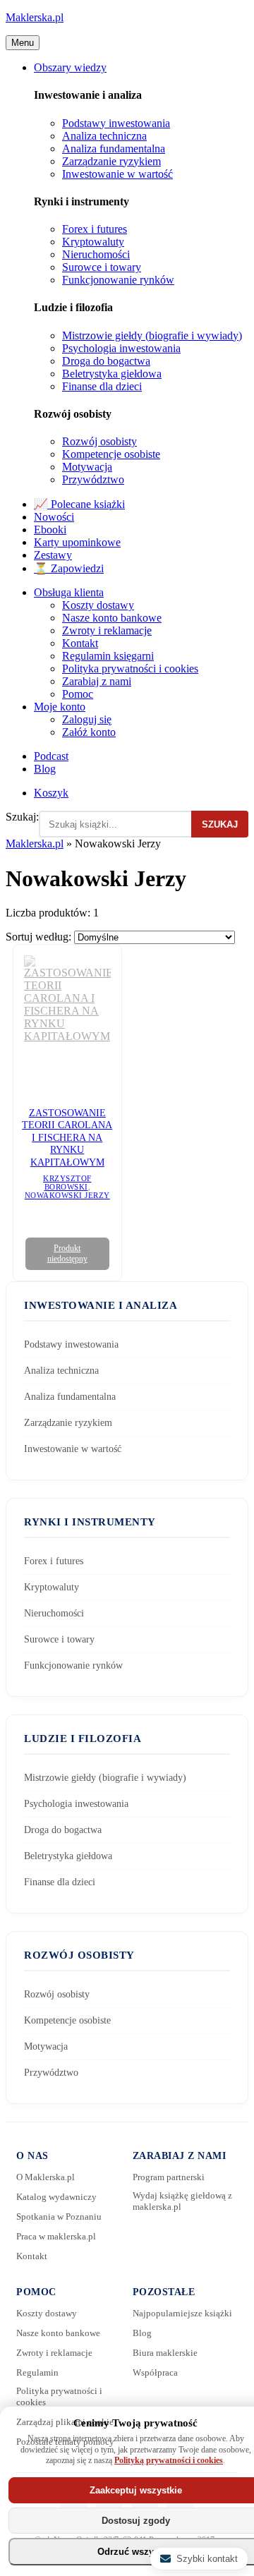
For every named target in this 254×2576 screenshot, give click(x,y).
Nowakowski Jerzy (67, 1195)
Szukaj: (22, 817)
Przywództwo (93, 479)
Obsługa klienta (69, 592)
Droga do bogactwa (106, 361)
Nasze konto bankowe (112, 618)
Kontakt (80, 643)
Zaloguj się (87, 719)
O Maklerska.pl (46, 2177)
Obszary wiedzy (70, 67)
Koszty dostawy (98, 605)
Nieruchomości (96, 254)
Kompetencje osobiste (111, 454)
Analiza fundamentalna (114, 149)
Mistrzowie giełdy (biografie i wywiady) (152, 335)
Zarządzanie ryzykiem (111, 161)
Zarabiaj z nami (97, 681)
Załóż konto (89, 732)
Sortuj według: (40, 937)
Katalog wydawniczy (56, 2197)
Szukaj (220, 824)
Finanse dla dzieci (102, 386)
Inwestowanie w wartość (117, 174)
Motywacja (87, 467)
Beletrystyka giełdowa (112, 374)
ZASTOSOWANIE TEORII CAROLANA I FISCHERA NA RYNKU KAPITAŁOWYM (67, 1138)
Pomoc (78, 694)
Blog (45, 769)
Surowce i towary (102, 267)
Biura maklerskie (165, 2353)
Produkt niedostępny (67, 1253)
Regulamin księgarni (108, 656)
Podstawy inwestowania (116, 123)
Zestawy (53, 555)
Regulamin (37, 2372)
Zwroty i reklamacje (107, 630)
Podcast (51, 756)
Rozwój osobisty (99, 441)
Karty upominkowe (77, 542)
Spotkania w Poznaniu (59, 2217)
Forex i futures (95, 229)
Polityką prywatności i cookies (169, 2460)
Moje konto (60, 707)
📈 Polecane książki (79, 504)
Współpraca (155, 2372)
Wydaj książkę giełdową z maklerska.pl (182, 2201)
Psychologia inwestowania (121, 348)
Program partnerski (169, 2177)
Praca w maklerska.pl (56, 2236)
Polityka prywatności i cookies (130, 669)
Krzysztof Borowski (67, 1183)
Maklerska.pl (35, 17)
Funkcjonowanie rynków (118, 280)
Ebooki (50, 530)
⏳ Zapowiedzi (69, 568)
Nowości (54, 517)
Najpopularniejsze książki (182, 2313)
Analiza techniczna (104, 136)
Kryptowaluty (93, 242)
